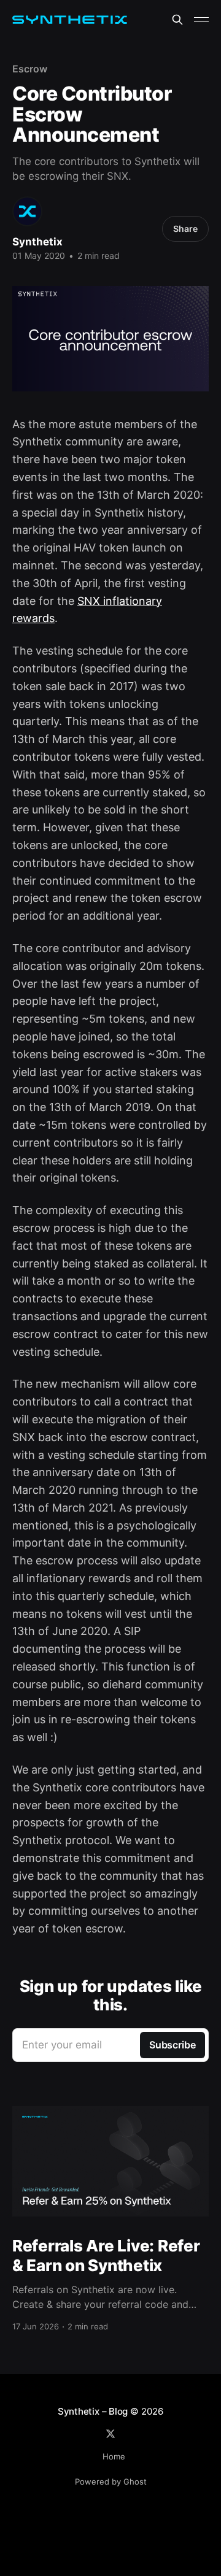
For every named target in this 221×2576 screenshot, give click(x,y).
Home (114, 2456)
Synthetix (37, 242)
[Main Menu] (201, 20)
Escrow (30, 69)
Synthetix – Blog (93, 2411)
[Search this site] (177, 20)
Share (185, 229)
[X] (110, 2434)
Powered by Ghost (111, 2482)
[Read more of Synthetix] (27, 211)
